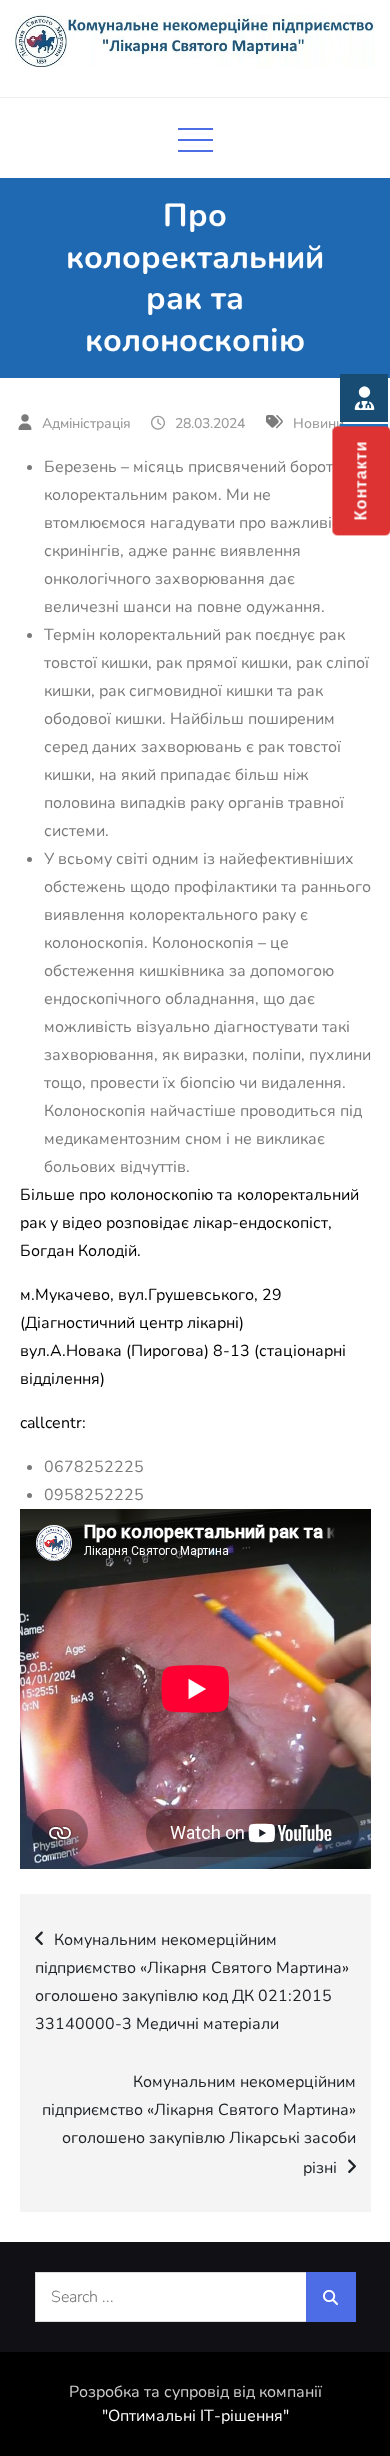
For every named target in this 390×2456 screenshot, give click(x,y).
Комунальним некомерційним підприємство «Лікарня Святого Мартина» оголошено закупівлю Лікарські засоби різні (199, 2125)
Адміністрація (86, 423)
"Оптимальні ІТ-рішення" (195, 2416)
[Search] (331, 2297)
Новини (318, 423)
